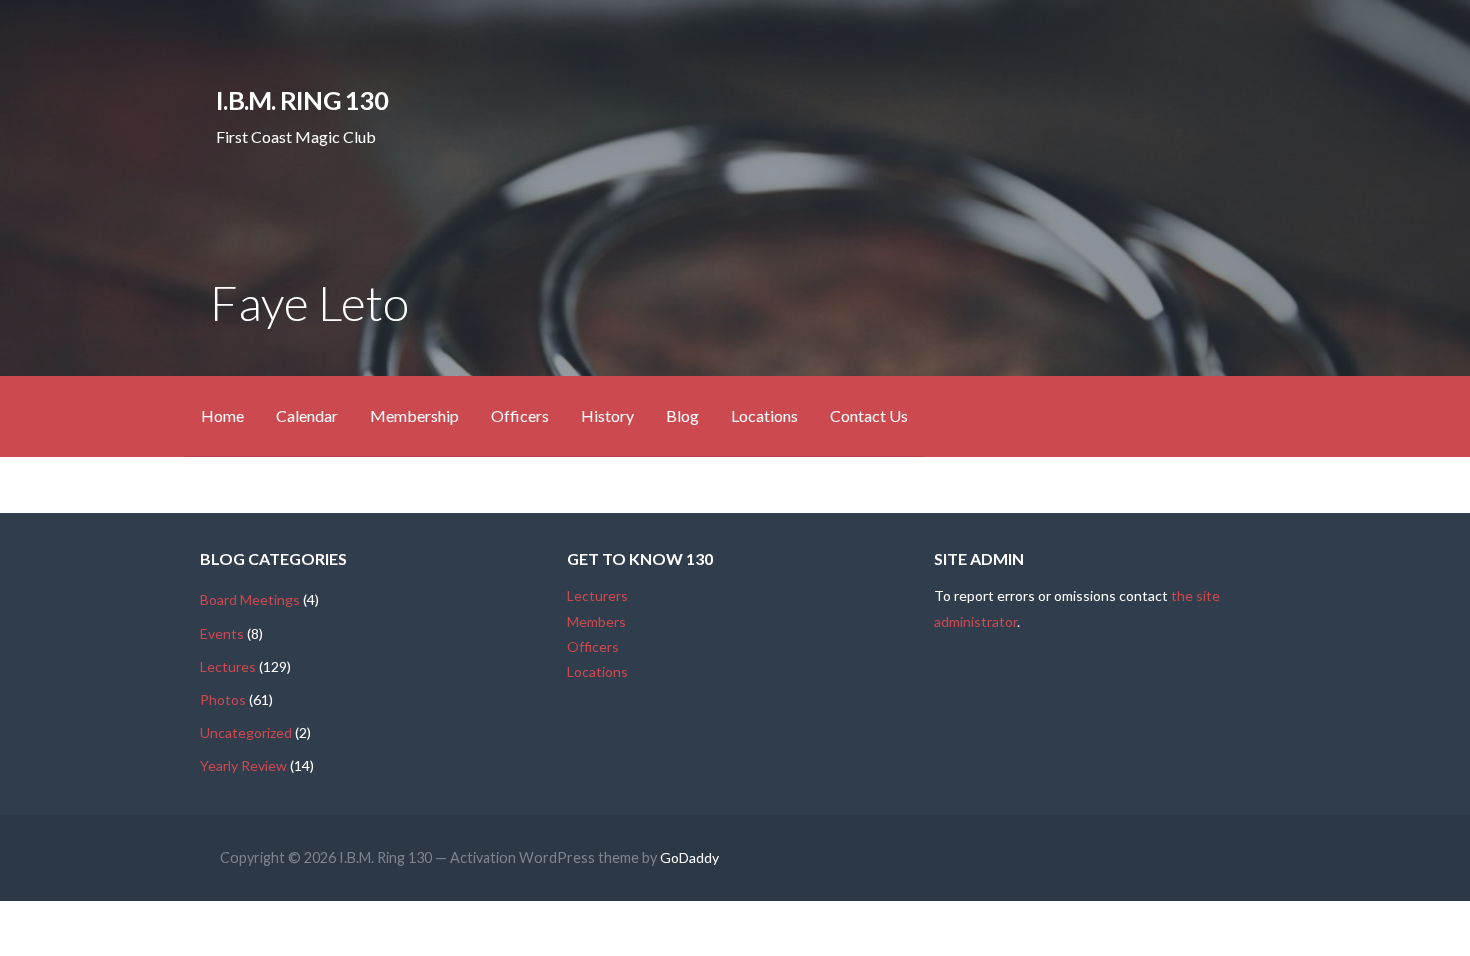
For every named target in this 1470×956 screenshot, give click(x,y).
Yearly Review (243, 765)
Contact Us (869, 415)
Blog (682, 415)
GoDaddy (689, 857)
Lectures (228, 666)
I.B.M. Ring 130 (301, 100)
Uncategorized (246, 732)
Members (596, 621)
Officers (520, 415)
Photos (223, 699)
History (607, 415)
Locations (764, 415)
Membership (414, 415)
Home (222, 415)
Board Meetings (250, 599)
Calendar (307, 415)
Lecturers (597, 595)
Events (222, 633)
